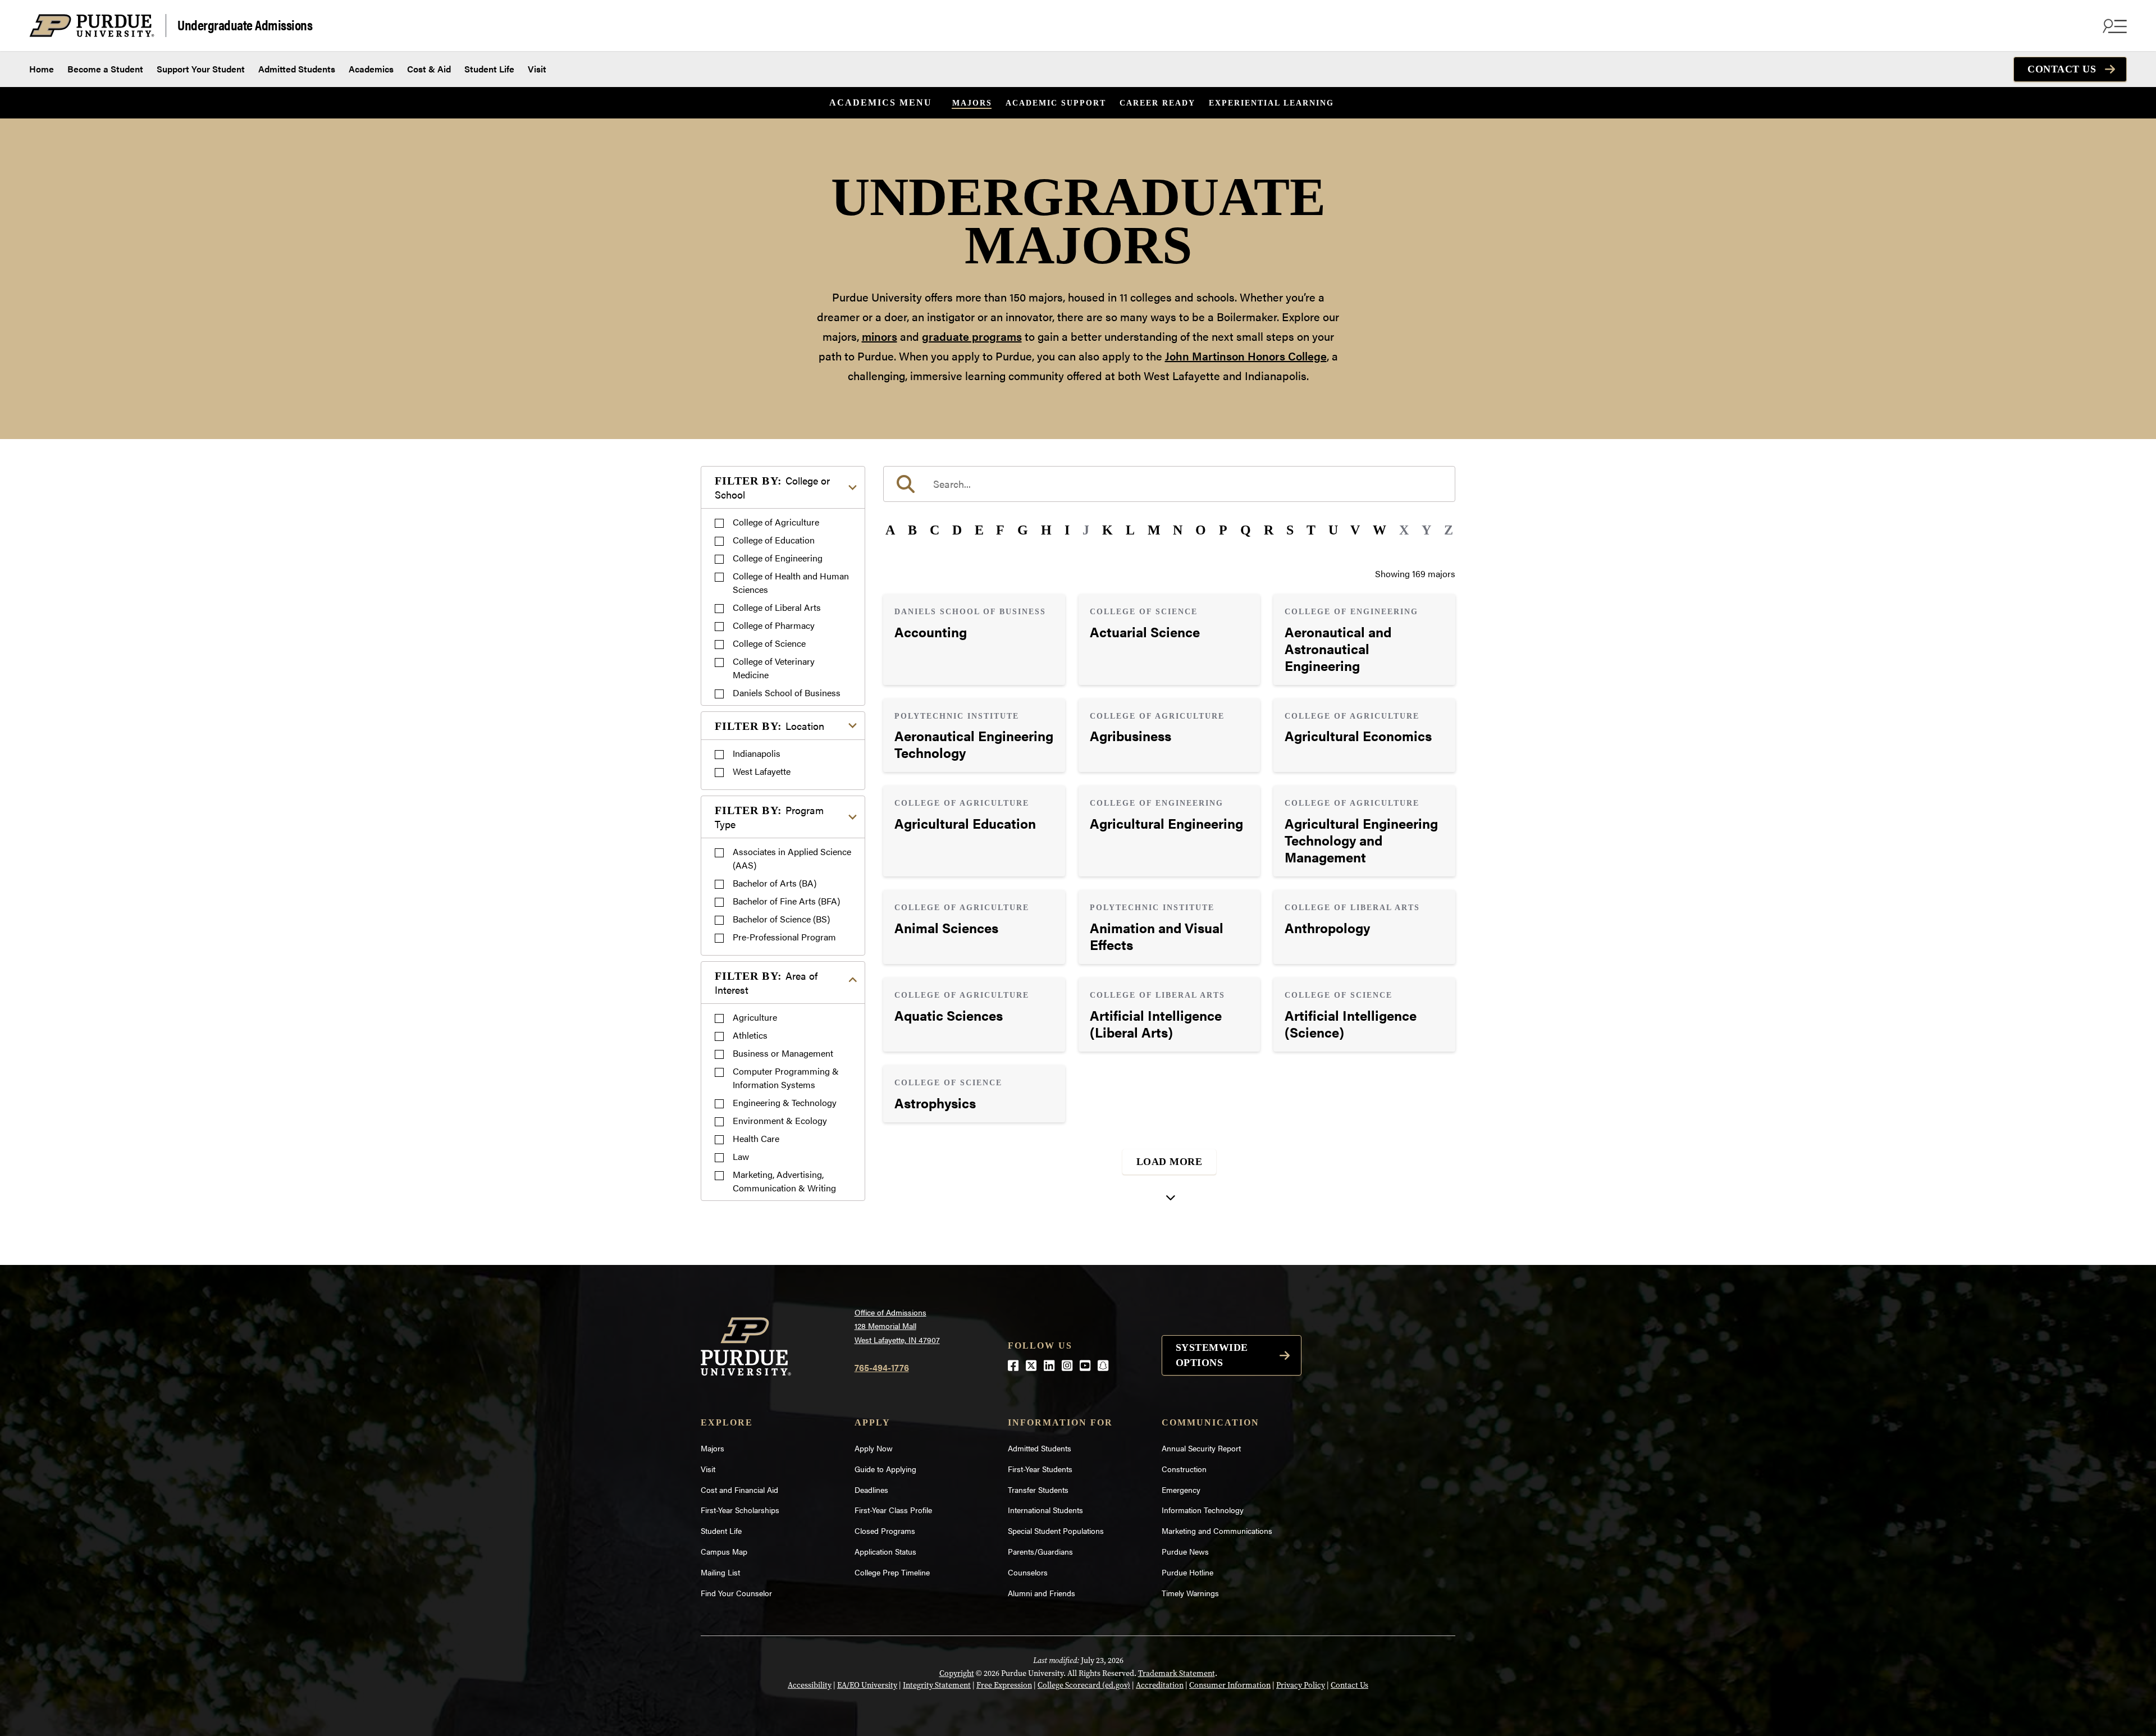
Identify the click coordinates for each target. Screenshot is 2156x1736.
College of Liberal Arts (777, 607)
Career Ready (1157, 103)
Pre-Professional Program (784, 937)
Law (741, 1156)
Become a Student (105, 69)
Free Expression (1004, 1685)
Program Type (769, 817)
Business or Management (783, 1053)
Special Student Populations (1056, 1531)
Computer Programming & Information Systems (786, 1078)
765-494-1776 (882, 1367)
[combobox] (1169, 484)
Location (769, 726)
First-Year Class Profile (893, 1510)
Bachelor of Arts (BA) (775, 883)
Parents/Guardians (1040, 1551)
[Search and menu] (2113, 26)
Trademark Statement (1177, 1673)
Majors (972, 103)
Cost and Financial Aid (739, 1490)
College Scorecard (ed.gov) (1084, 1685)
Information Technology (1203, 1510)
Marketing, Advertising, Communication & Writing (784, 1181)
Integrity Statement (937, 1685)
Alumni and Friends (1042, 1593)
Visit (537, 69)
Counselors (1028, 1572)
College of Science (769, 643)
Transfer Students (1038, 1490)
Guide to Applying (885, 1469)
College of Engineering (778, 558)
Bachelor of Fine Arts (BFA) (786, 901)
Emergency (1181, 1490)
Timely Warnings (1190, 1593)
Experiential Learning (1271, 103)
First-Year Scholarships (740, 1510)
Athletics (750, 1035)
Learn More (974, 639)
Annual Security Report (1201, 1448)
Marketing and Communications (1217, 1531)
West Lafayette (762, 771)
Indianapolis (757, 753)
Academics (371, 69)
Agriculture (755, 1017)
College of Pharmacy (774, 625)
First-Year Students (1040, 1469)
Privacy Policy (1301, 1685)
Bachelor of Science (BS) (781, 919)
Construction (1184, 1469)
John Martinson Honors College (1246, 356)
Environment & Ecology (780, 1120)
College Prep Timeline (892, 1572)
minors (880, 336)
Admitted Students (297, 69)
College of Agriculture (776, 522)
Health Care (756, 1138)
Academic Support (1056, 103)
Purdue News (1185, 1551)
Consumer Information (1230, 1685)
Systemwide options (1212, 1355)
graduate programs (972, 336)
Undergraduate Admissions (245, 24)
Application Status (885, 1551)
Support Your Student (201, 69)
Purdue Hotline (1187, 1572)
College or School (772, 487)
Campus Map (724, 1551)
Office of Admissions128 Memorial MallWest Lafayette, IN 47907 (897, 1326)
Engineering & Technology (785, 1102)
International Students (1045, 1510)
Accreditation (1160, 1685)
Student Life (489, 69)
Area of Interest (766, 983)
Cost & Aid (429, 69)
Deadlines (871, 1490)
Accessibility (810, 1685)
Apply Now (874, 1448)
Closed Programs (885, 1531)
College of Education (774, 540)
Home (42, 69)
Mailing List (720, 1572)
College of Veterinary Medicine (774, 668)
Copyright (957, 1673)
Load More (1170, 1162)
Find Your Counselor (736, 1593)
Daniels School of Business (787, 693)
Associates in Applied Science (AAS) (792, 858)
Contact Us (2062, 69)
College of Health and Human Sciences (791, 583)
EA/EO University (867, 1685)
